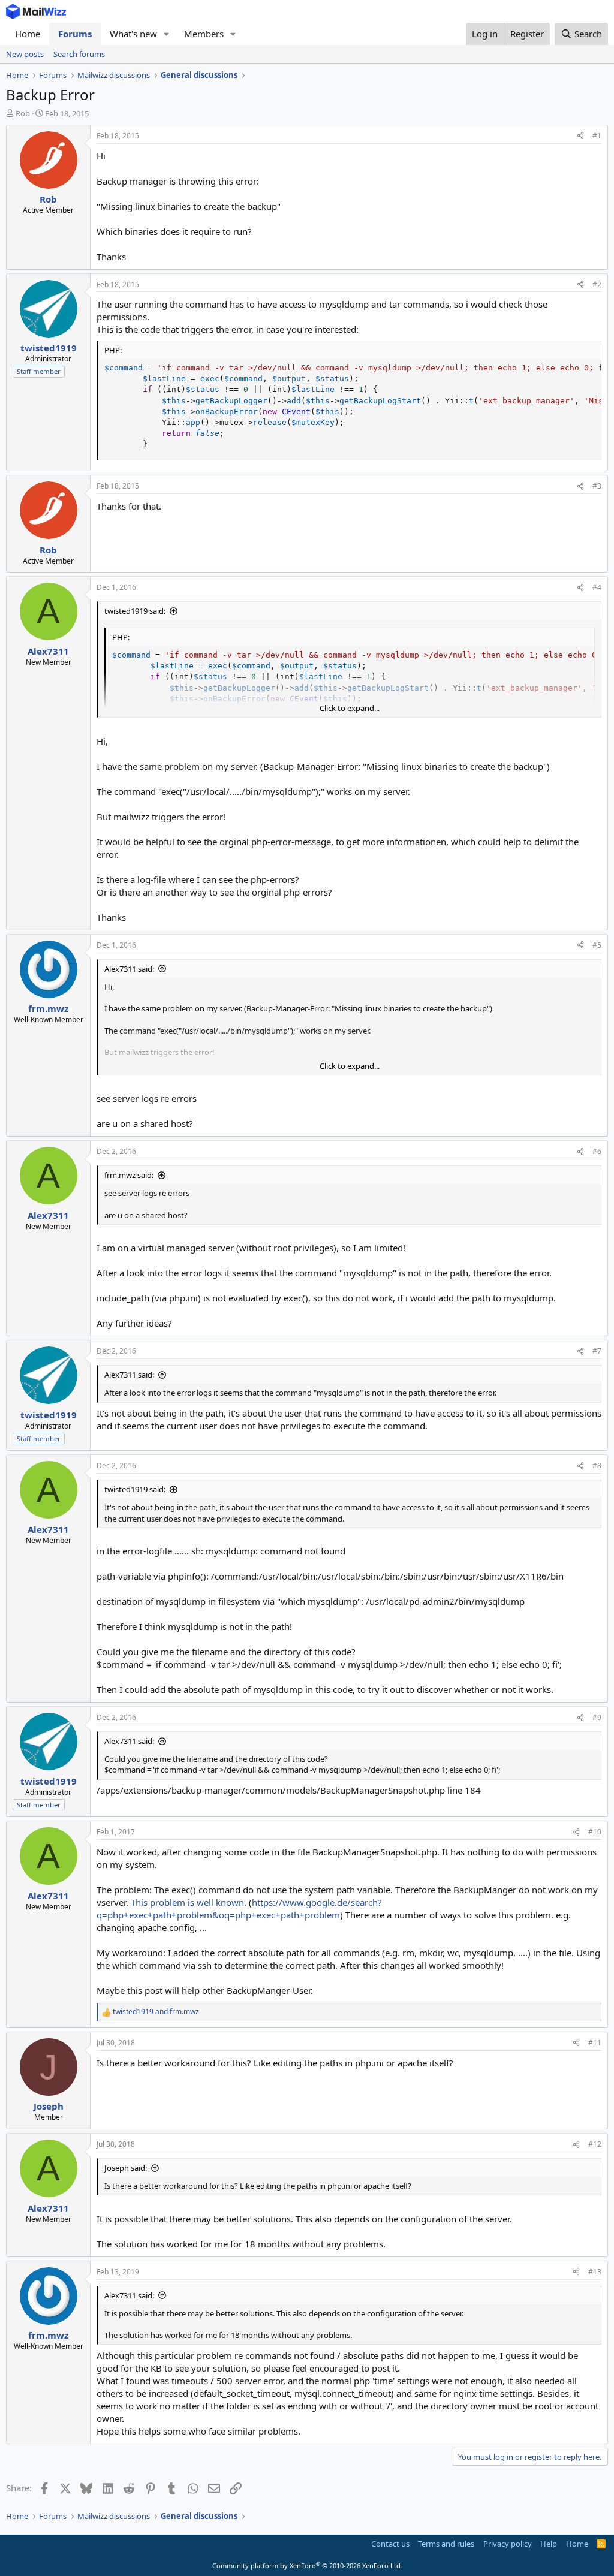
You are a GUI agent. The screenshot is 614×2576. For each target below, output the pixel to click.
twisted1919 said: (135, 611)
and (156, 2012)
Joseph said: (126, 2168)
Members (204, 34)
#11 (595, 2043)
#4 (597, 587)
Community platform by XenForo (307, 2566)
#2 (597, 284)
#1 (597, 136)
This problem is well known (186, 1902)
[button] (167, 34)
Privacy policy (508, 2544)
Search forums (79, 54)
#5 (597, 945)
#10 (595, 1832)
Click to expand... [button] (350, 708)
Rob (23, 113)
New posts (25, 54)
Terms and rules (446, 2544)
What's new (133, 34)
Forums (75, 34)
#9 (597, 1717)
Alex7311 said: (129, 969)
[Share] (580, 136)
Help (549, 2544)
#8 (597, 1465)
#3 (597, 486)
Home (28, 34)
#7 (597, 1351)
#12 (595, 2144)
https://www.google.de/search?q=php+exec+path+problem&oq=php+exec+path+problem (239, 1908)
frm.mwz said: (129, 1175)
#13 (595, 2272)
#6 (597, 1151)
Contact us (390, 2544)
